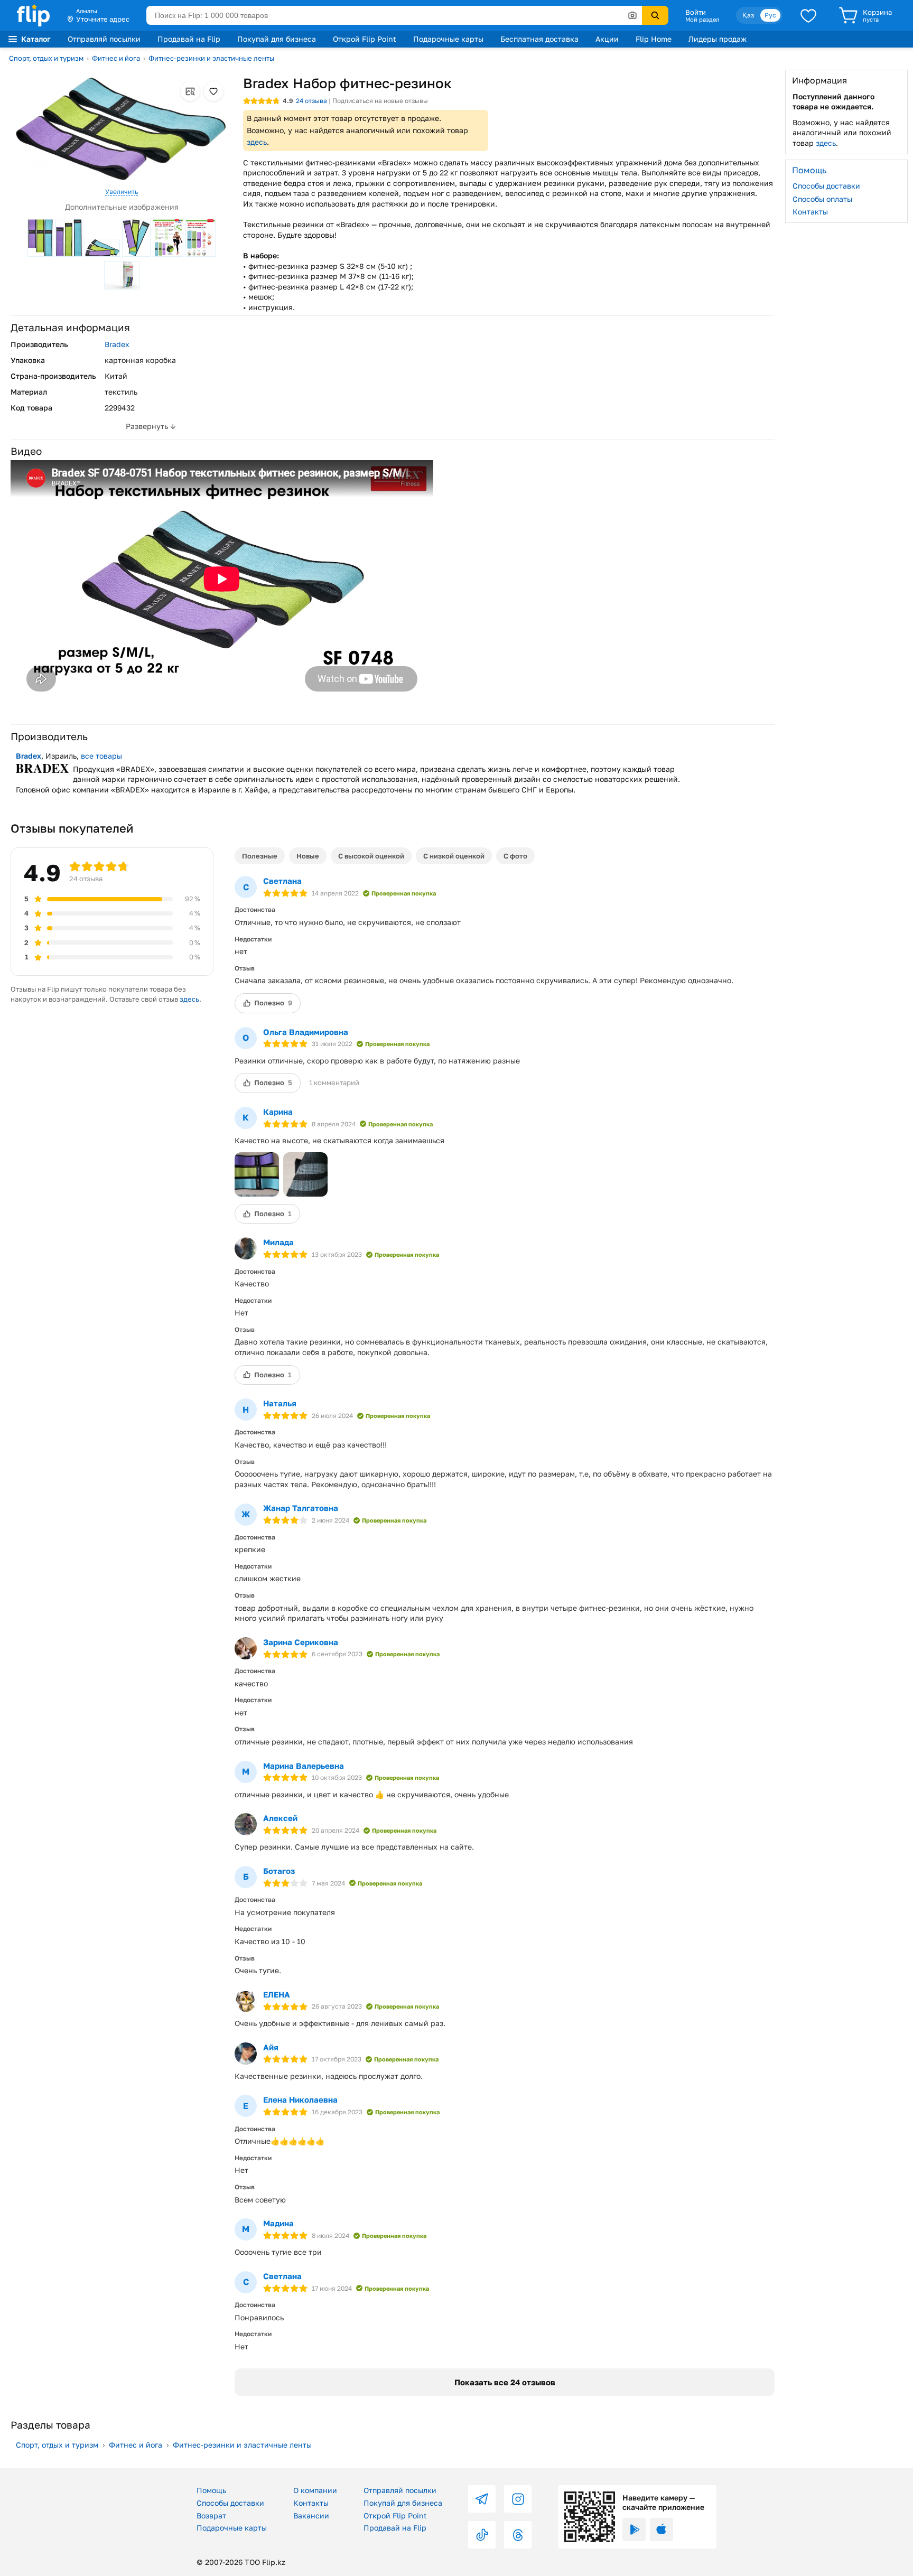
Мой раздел (702, 20)
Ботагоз (279, 1871)
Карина (278, 1112)
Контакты (810, 212)
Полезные (260, 856)
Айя (271, 2047)
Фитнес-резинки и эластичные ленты (211, 58)
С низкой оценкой (454, 856)
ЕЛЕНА (277, 1994)
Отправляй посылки (104, 39)
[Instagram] (518, 2499)
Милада (278, 1242)
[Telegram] (482, 2499)
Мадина (278, 2223)
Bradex (117, 344)
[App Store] (662, 2530)
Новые (308, 856)
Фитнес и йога (116, 58)
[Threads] (518, 2535)
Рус (770, 15)
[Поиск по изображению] (632, 15)
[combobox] (394, 15)
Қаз (748, 15)
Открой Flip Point (365, 39)
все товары (101, 756)
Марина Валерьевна (304, 1766)
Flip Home (654, 39)
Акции (607, 39)
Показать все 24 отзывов (505, 2382)
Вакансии (311, 2516)
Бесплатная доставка (539, 39)
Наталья (280, 1403)
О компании (315, 2490)
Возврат (211, 2516)
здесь (257, 142)
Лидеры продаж (718, 39)
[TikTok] (482, 2535)
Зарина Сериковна (301, 1642)
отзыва (311, 101)
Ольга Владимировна (306, 1032)
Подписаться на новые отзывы (380, 101)
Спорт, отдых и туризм (46, 58)
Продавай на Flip (189, 39)
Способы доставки (826, 186)
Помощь (211, 2490)
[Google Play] (634, 2530)
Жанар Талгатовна (301, 1508)
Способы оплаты (822, 198)
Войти (696, 12)
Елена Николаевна (300, 2099)
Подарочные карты (448, 39)
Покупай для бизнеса (277, 39)
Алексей (280, 1818)
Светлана (282, 881)
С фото (515, 856)
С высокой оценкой (371, 856)
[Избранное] (808, 15)
